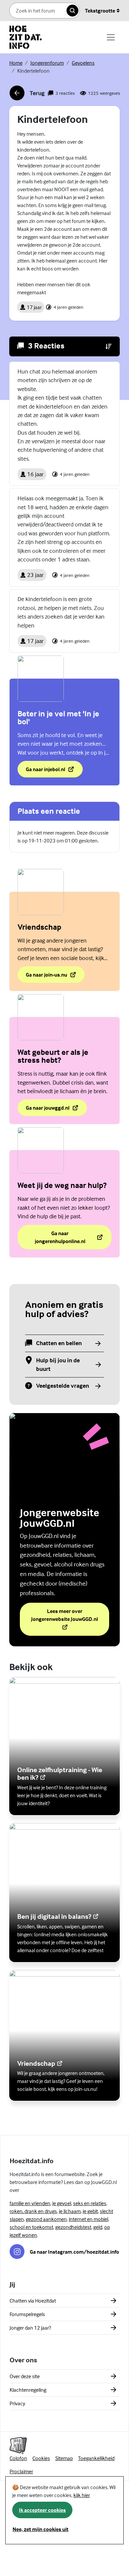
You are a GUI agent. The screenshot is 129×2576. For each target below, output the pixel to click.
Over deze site (25, 2376)
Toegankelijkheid (96, 2458)
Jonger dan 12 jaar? (30, 2328)
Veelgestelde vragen (63, 1386)
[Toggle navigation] (111, 37)
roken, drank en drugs (33, 2211)
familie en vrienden (30, 2203)
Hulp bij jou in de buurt (58, 1364)
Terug (27, 95)
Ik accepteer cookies (42, 2510)
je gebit (90, 2211)
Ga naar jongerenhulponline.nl (60, 1237)
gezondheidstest (73, 2227)
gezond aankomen (46, 2219)
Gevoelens (83, 63)
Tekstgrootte (100, 11)
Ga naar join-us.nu (46, 977)
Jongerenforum (47, 63)
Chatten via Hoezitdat (33, 2301)
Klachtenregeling (28, 2390)
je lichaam (70, 2211)
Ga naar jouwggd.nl (56, 1110)
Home (16, 63)
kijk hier (82, 2495)
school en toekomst (31, 2227)
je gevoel (62, 2203)
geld (98, 2227)
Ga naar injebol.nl (54, 771)
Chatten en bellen (59, 1343)
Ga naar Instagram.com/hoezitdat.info (74, 2252)
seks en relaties (90, 2203)
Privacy (17, 2403)
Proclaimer (21, 2471)
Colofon (18, 2458)
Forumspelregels (27, 2314)
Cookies (41, 2458)
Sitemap (64, 2458)
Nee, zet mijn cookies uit (41, 2529)
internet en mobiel (88, 2219)
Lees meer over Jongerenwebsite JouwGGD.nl (70, 1615)
